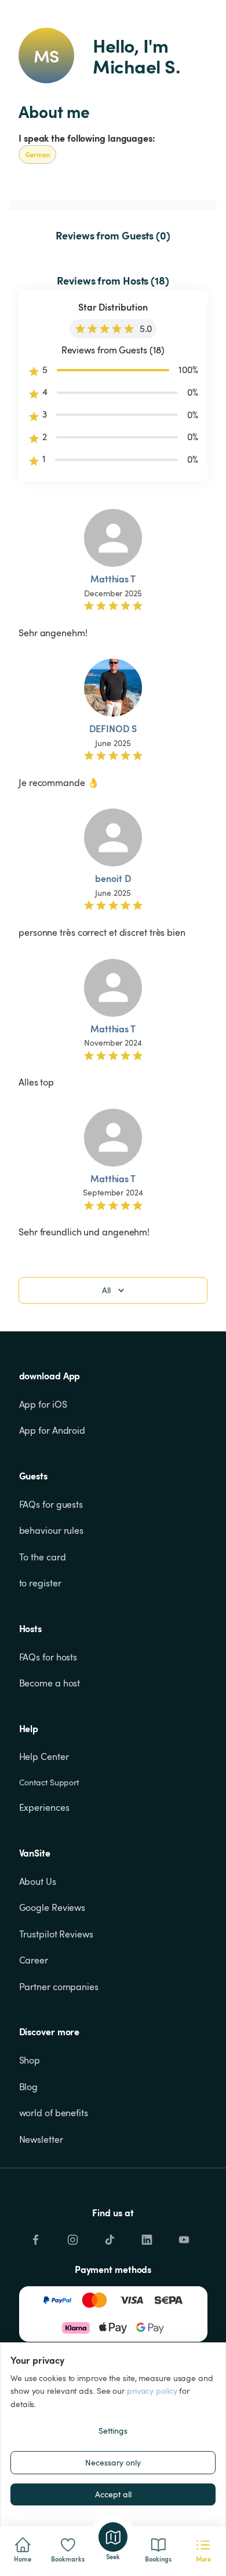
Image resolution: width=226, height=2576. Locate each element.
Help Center (44, 1756)
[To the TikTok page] (110, 2237)
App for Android (52, 1430)
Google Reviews (52, 1907)
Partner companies (59, 1987)
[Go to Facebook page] (35, 2237)
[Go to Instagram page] (72, 2237)
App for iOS (43, 1404)
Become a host (50, 1683)
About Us (38, 1881)
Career (34, 1960)
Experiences (44, 1807)
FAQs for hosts (48, 1657)
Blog (29, 2087)
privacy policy (152, 2391)
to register (40, 1583)
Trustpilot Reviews (56, 1934)
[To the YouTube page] (184, 2237)
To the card (43, 1557)
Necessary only (113, 2462)
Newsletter (41, 2139)
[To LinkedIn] (147, 2237)
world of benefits (54, 2113)
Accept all (113, 2494)
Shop (30, 2060)
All (106, 1290)
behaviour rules (52, 1530)
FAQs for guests (51, 1504)
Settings (113, 2431)
